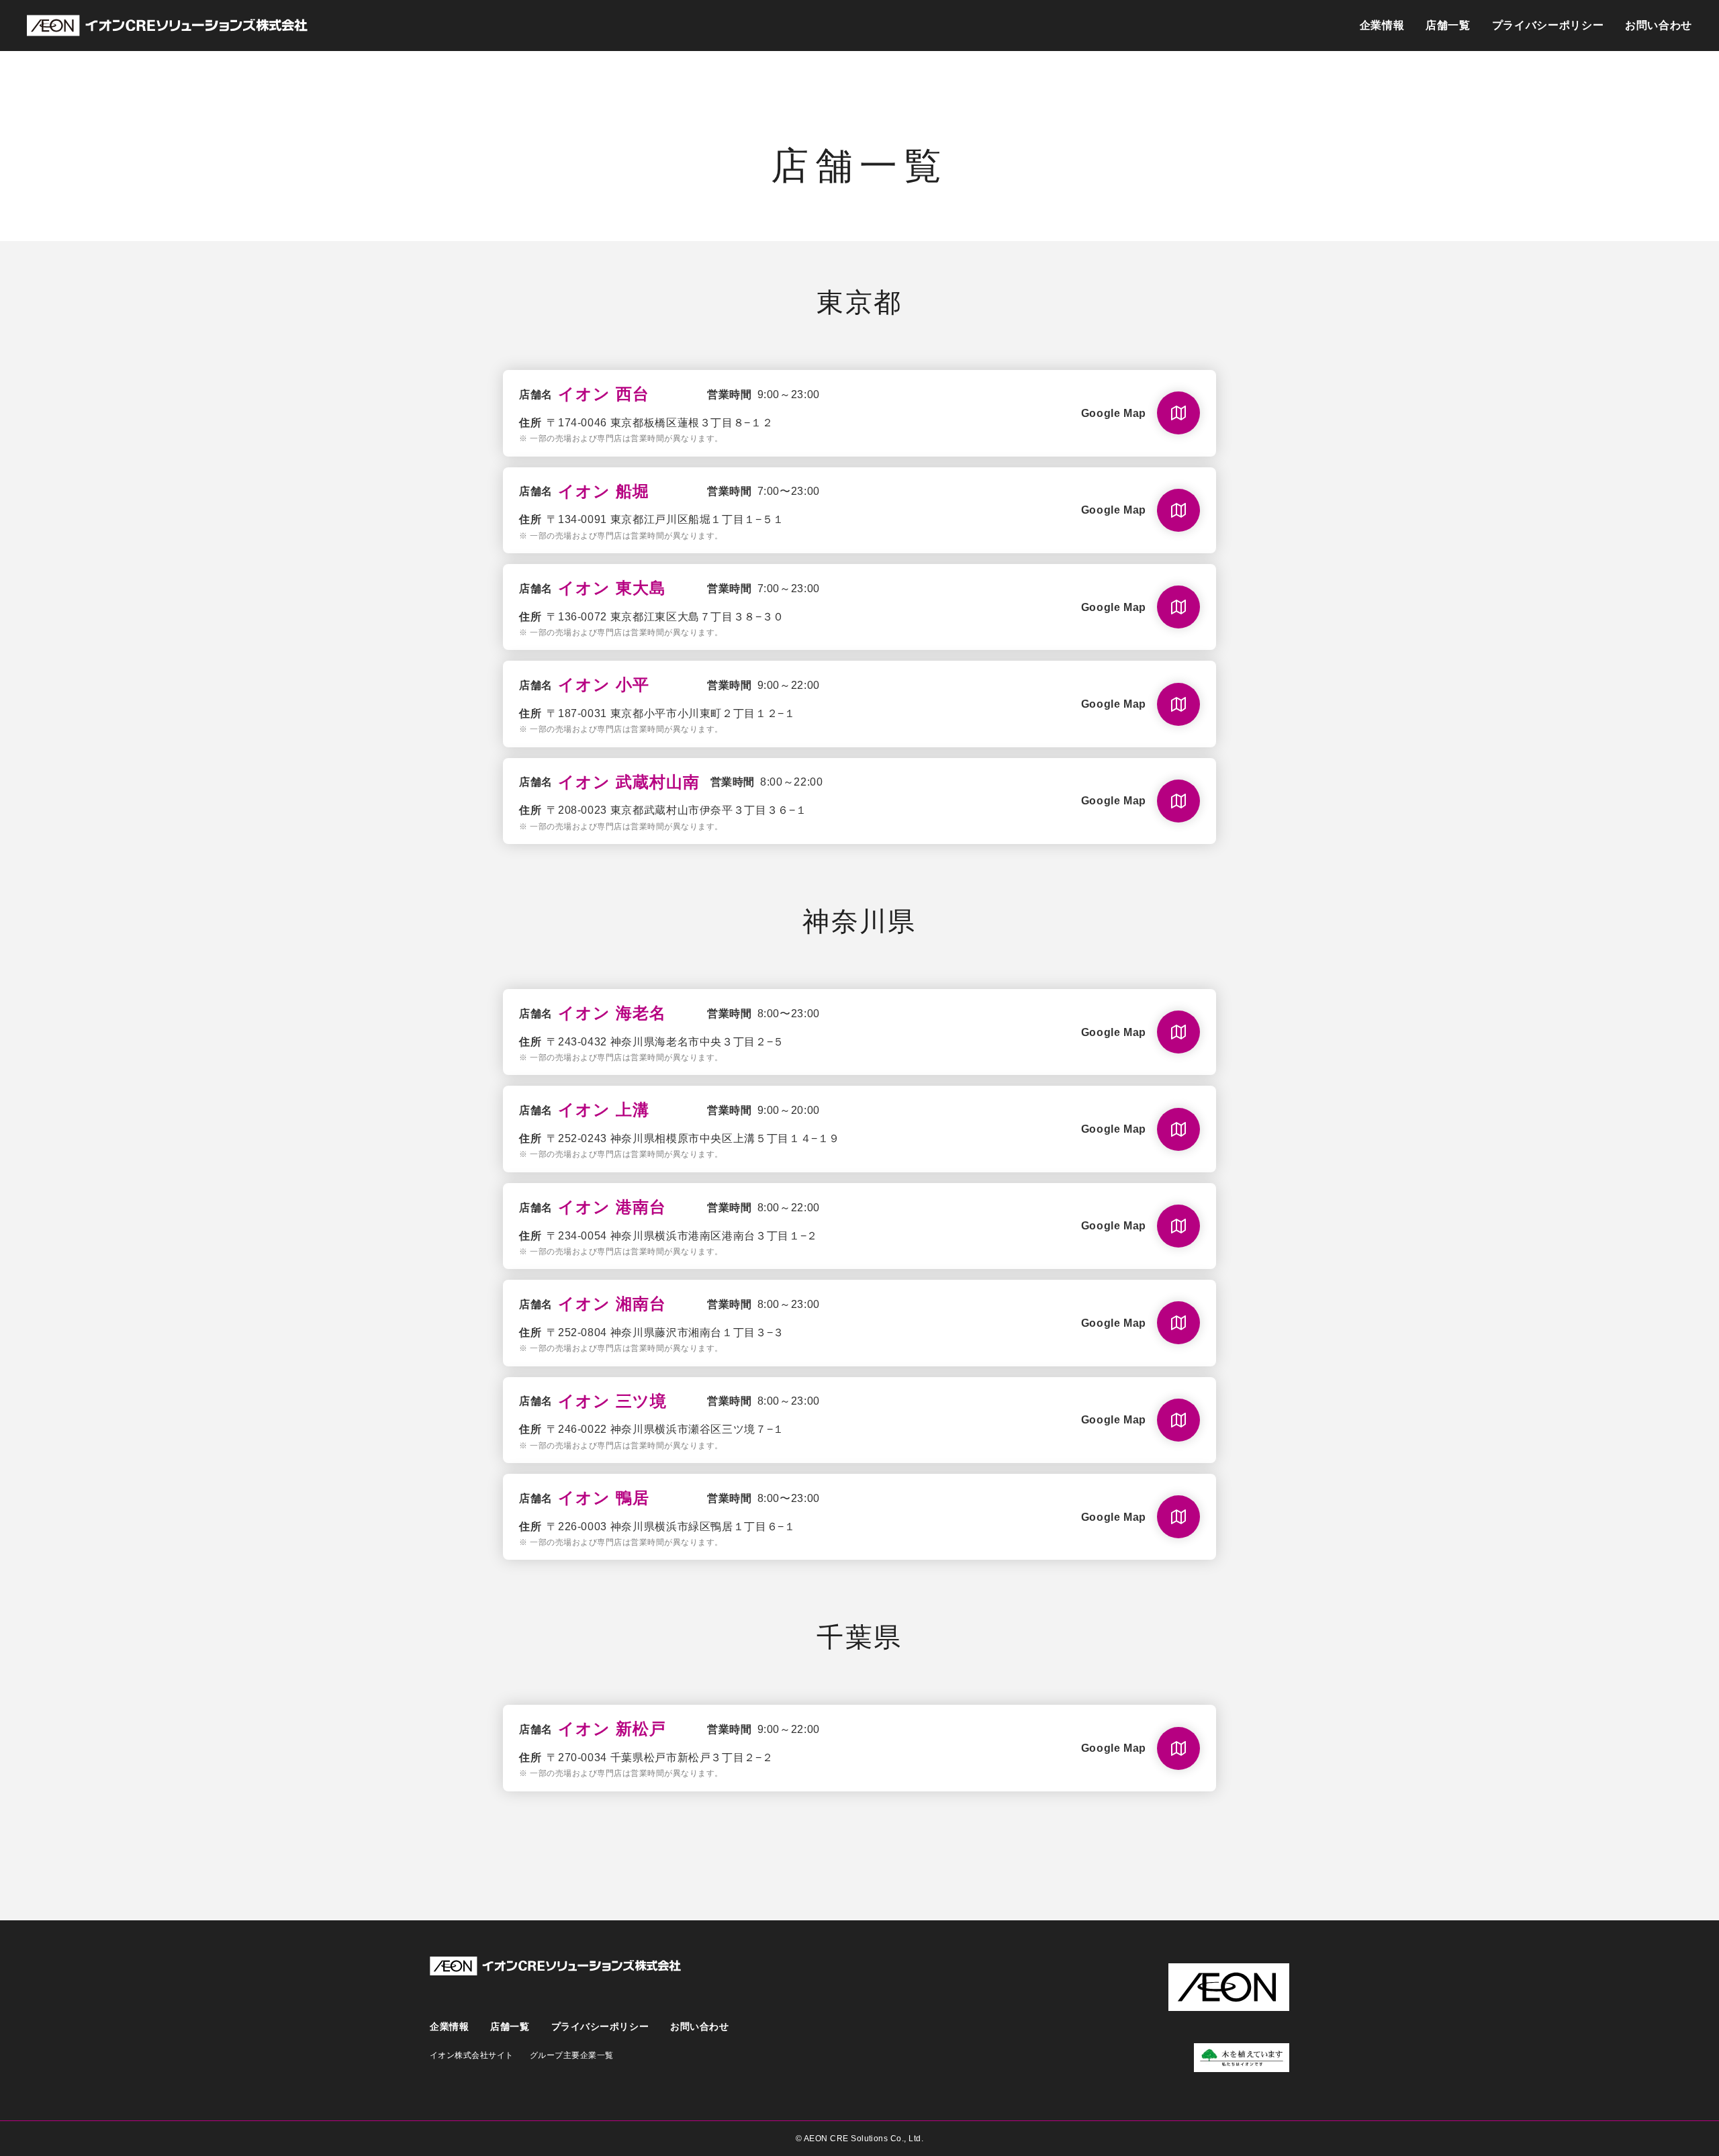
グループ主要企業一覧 (572, 2055)
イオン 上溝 (604, 1110)
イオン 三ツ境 (612, 1401)
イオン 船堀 (604, 491)
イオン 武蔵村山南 (629, 782)
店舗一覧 (1448, 25)
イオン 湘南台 (612, 1304)
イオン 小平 (604, 685)
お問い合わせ (1659, 25)
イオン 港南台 (612, 1207)
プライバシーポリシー (1548, 25)
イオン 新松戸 (612, 1729)
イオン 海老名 (612, 1013)
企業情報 (1382, 25)
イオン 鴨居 (604, 1498)
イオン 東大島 (612, 588)
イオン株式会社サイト (472, 2055)
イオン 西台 (604, 394)
